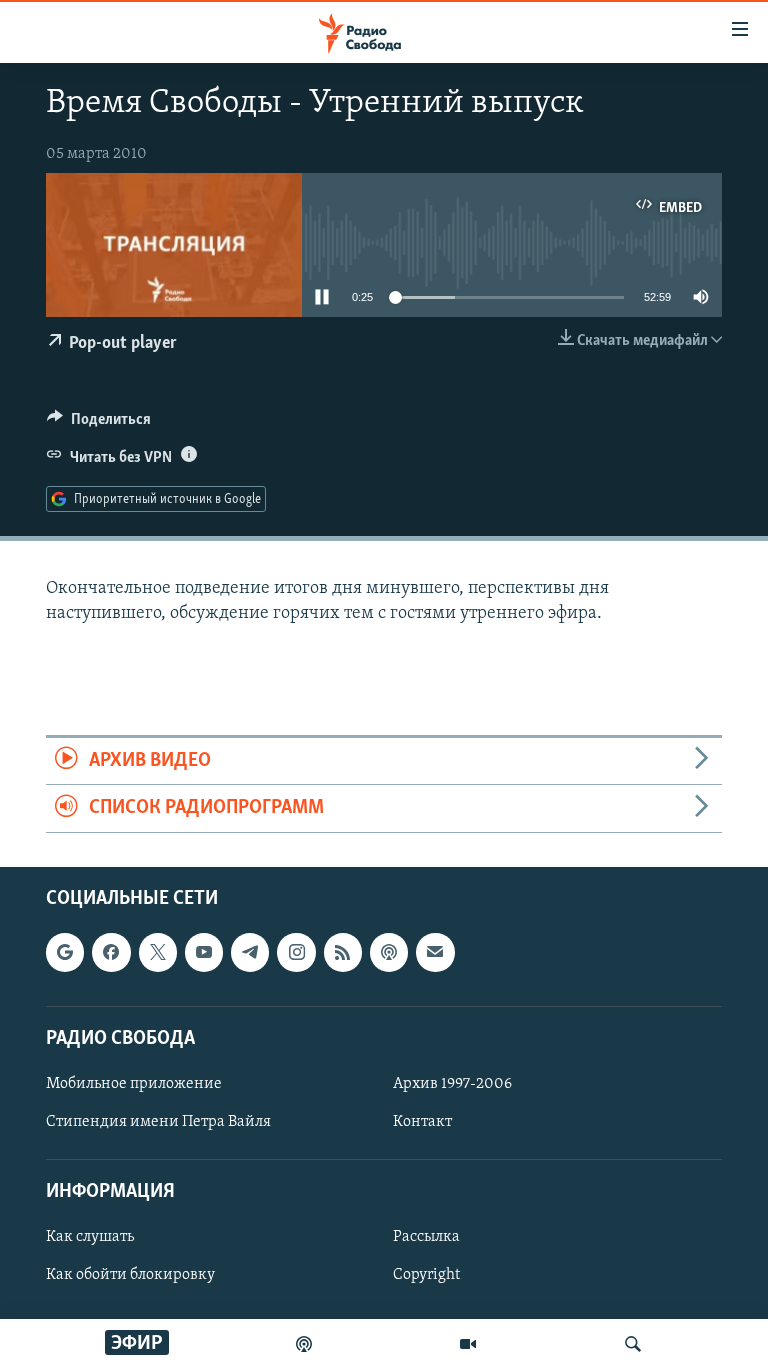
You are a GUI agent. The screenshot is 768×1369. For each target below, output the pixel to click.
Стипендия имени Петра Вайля (158, 1122)
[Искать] (633, 1344)
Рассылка (426, 1237)
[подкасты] (304, 1344)
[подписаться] (435, 952)
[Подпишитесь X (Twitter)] (158, 952)
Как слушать (90, 1237)
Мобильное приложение (134, 1084)
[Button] (99, 424)
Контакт (422, 1122)
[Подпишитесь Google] (65, 952)
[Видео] (468, 1344)
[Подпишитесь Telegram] (250, 952)
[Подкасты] (389, 952)
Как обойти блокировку (130, 1275)
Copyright (426, 1275)
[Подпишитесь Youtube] (204, 952)
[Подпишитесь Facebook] (111, 952)
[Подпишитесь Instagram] (296, 952)
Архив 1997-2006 (452, 1084)
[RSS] (343, 952)
